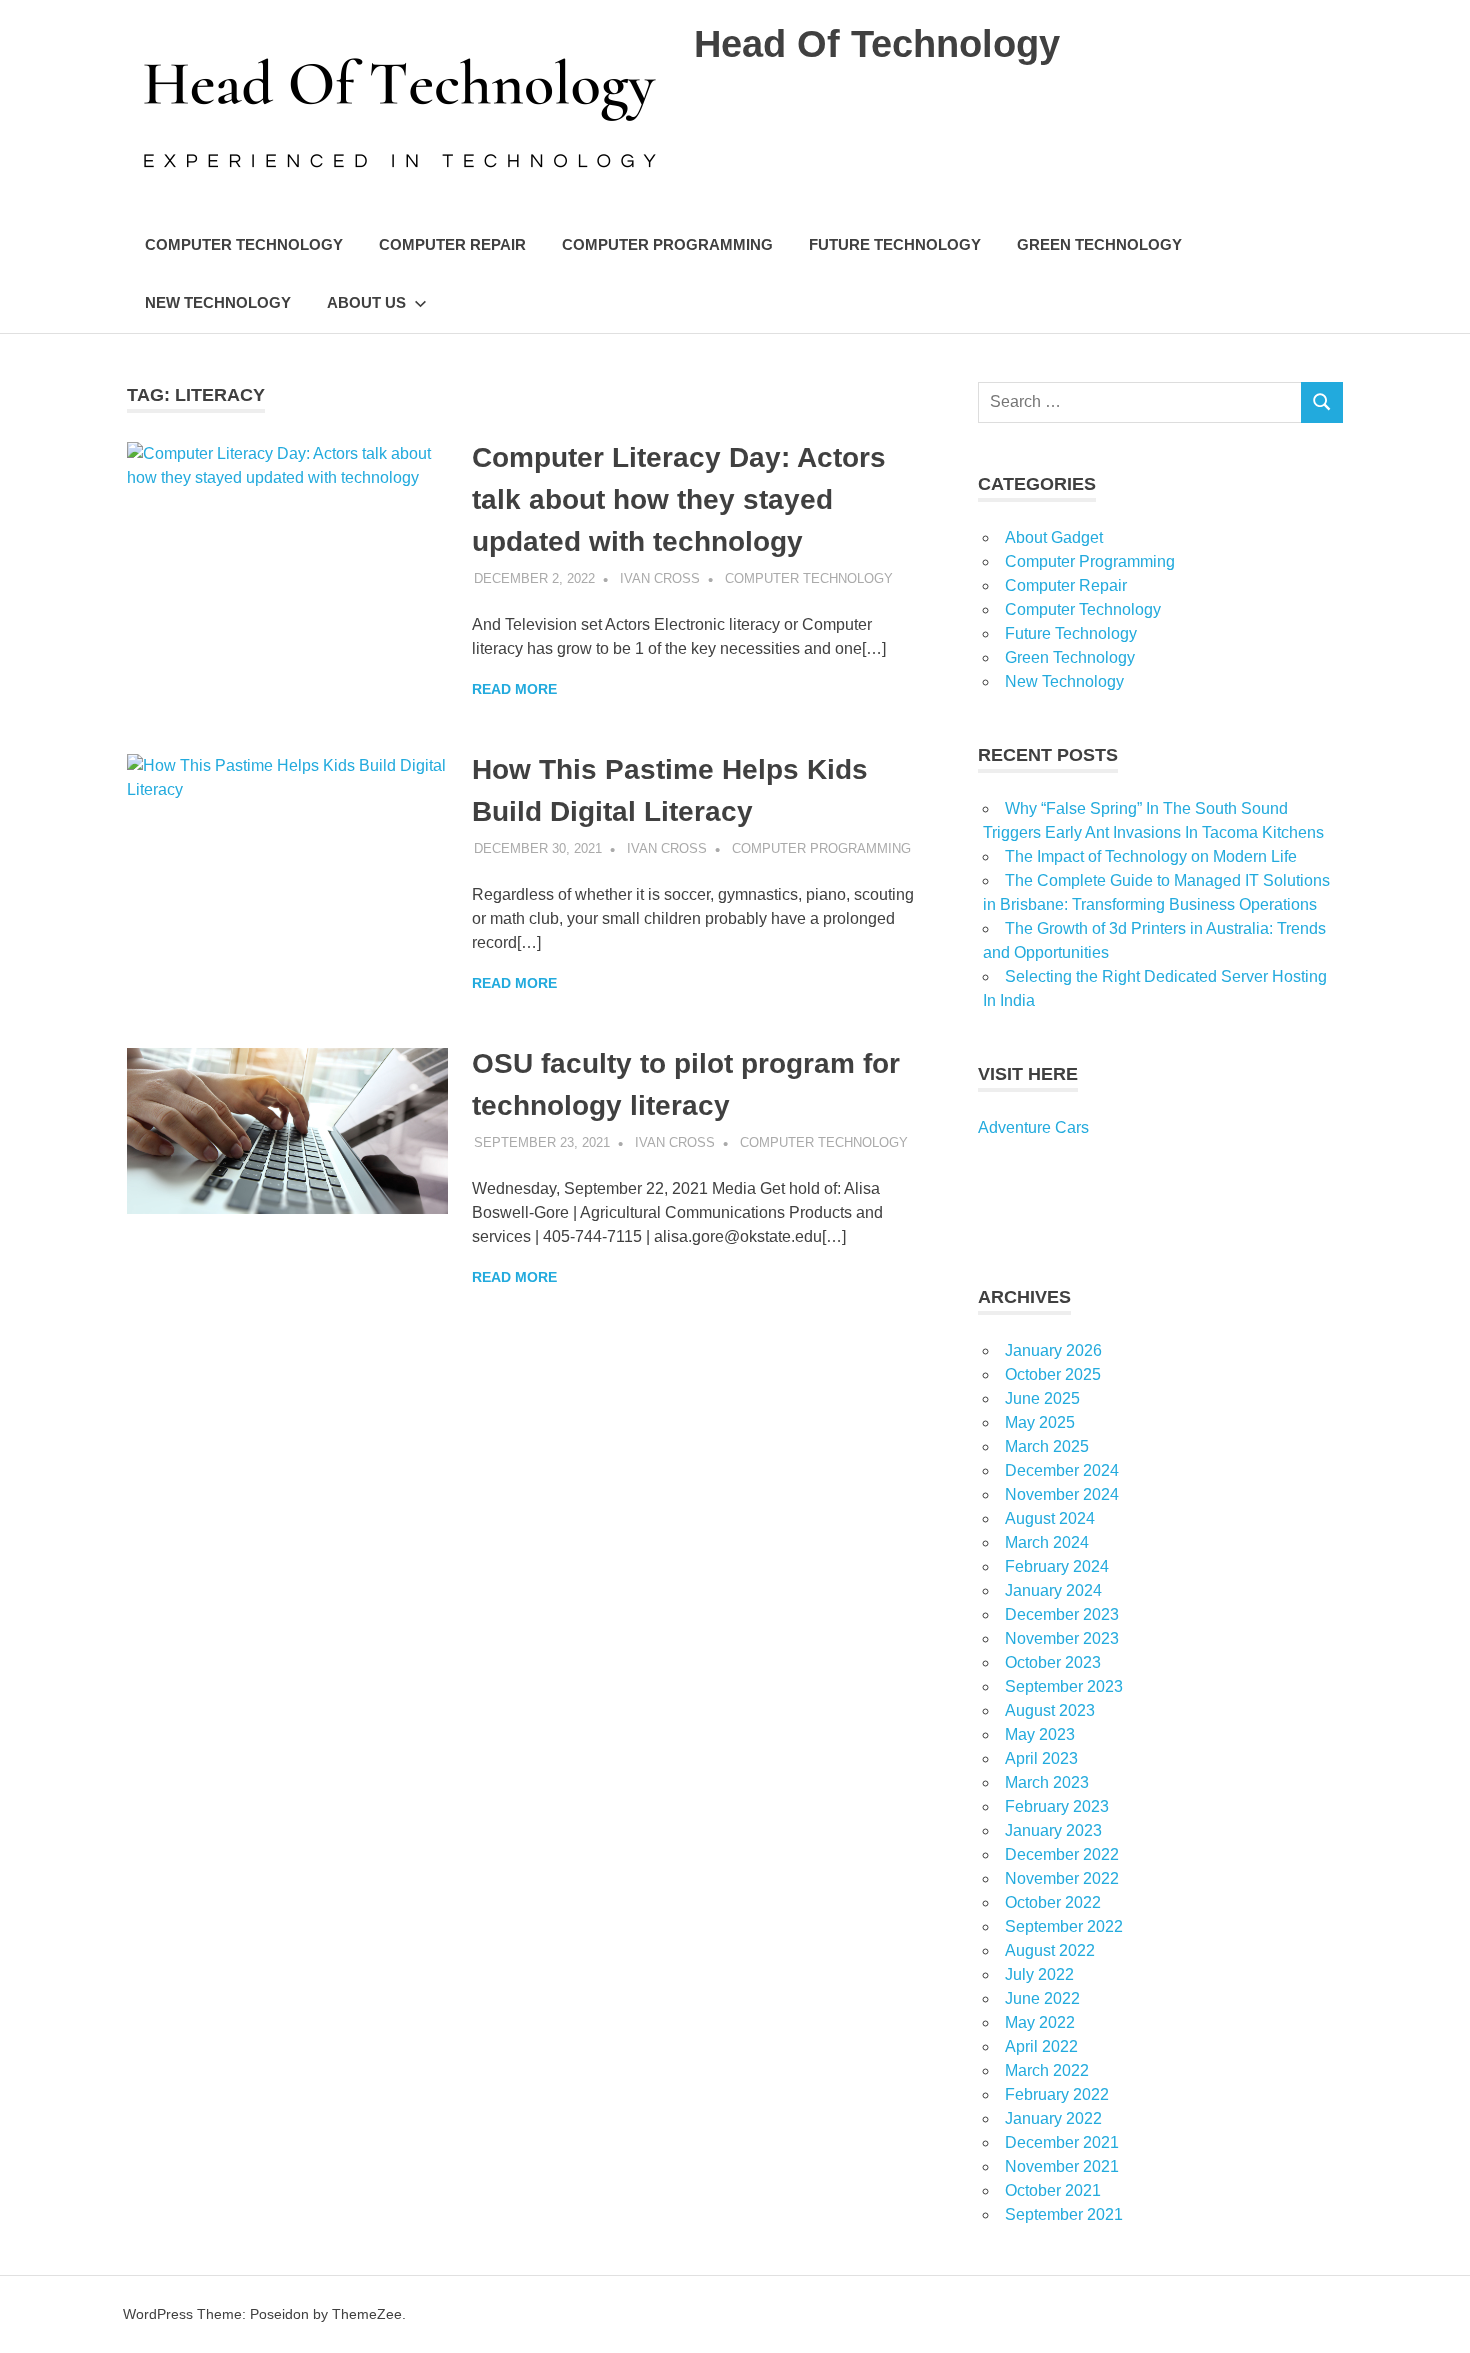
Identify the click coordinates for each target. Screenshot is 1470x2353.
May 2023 (1040, 1734)
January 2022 (1053, 2118)
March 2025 (1047, 1446)
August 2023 (1050, 1710)
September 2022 (1064, 1926)
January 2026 (1053, 1350)
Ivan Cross (660, 578)
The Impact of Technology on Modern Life (1151, 856)
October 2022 (1053, 1902)
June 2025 (1042, 1398)
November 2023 (1062, 1638)
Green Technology (1099, 244)
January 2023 (1053, 1830)
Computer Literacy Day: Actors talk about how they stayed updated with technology (679, 499)
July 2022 (1039, 1974)
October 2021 (1053, 2190)
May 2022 (1040, 2022)
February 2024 (1057, 1566)
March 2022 (1047, 2070)
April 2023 (1041, 1758)
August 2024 (1050, 1518)
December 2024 (1062, 1470)
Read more (514, 689)
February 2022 (1057, 2094)
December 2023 (1062, 1614)
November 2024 (1062, 1494)
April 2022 (1041, 2046)
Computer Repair (452, 244)
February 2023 (1057, 1806)
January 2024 (1053, 1590)
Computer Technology (244, 244)
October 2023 (1053, 1662)
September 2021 (1064, 2214)
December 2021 (1062, 2142)
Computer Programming (667, 244)
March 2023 (1047, 1782)
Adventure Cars (1033, 1127)
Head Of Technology (877, 44)
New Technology (218, 302)
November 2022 (1062, 1878)
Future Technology (895, 244)
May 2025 (1040, 1422)
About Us (366, 302)
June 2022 (1042, 1998)
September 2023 (1064, 1686)
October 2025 (1053, 1374)
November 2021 (1062, 2166)
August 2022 (1050, 1950)
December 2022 (1062, 1854)
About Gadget (1054, 537)
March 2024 (1047, 1542)
